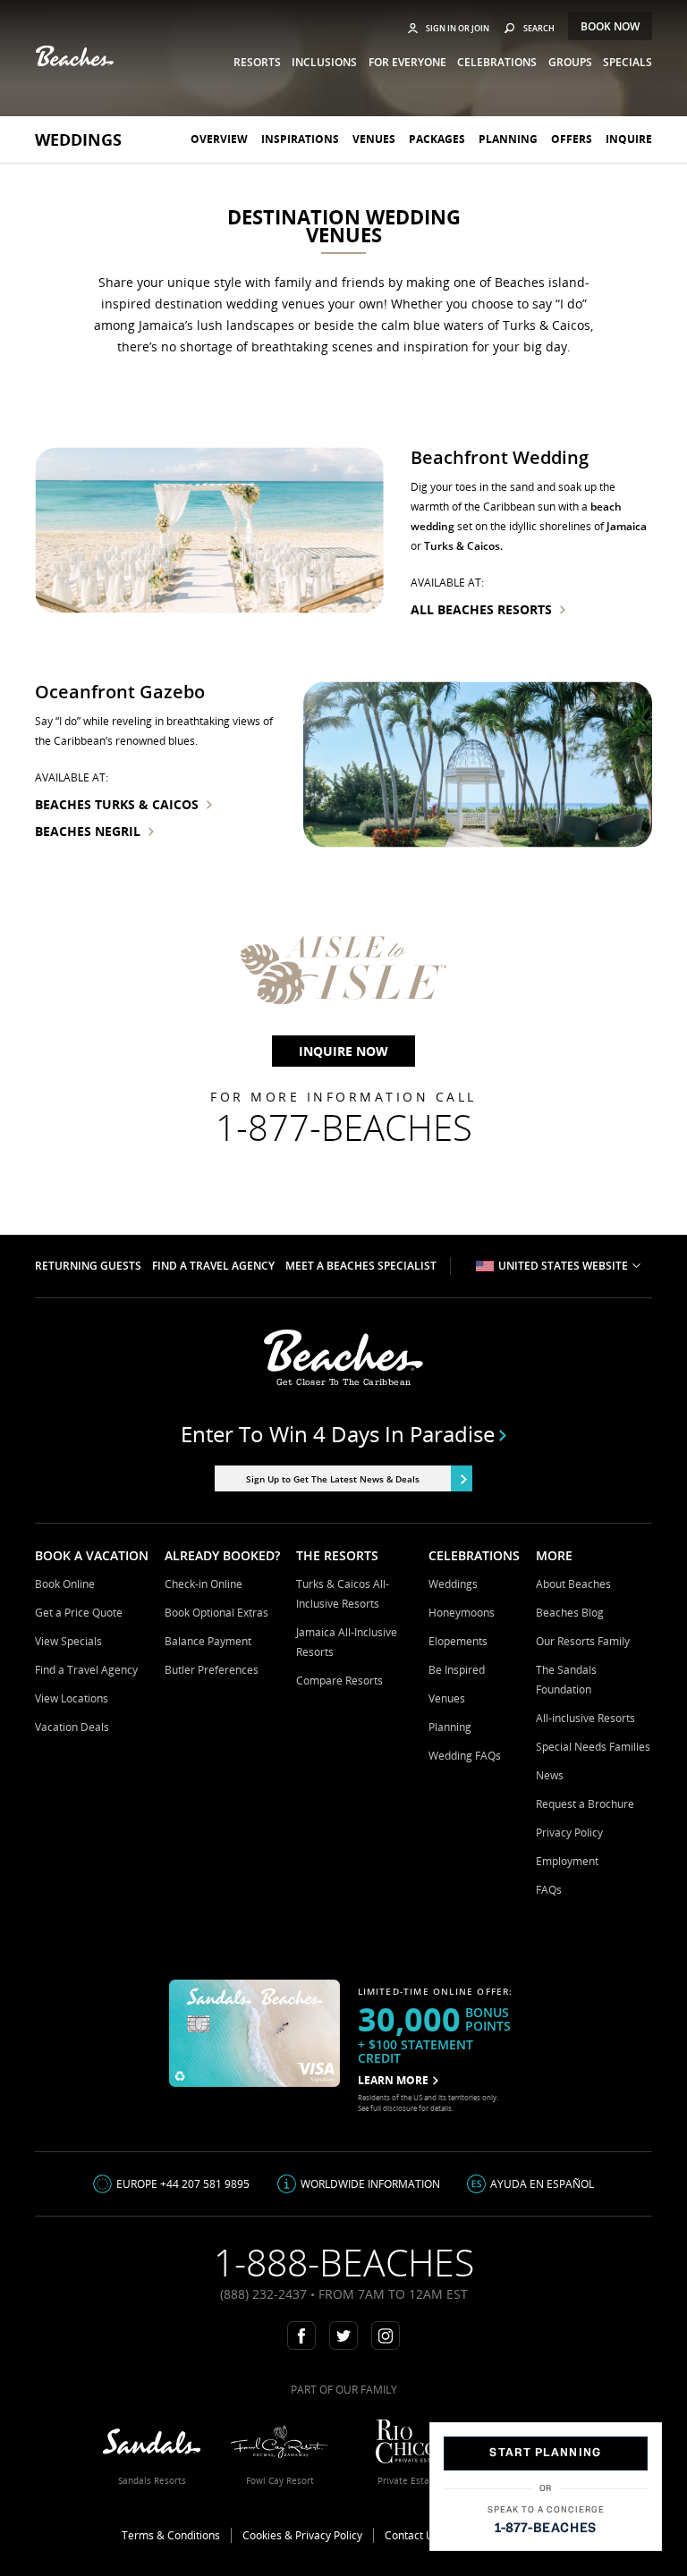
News (550, 1775)
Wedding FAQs (465, 1756)
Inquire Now (343, 1051)
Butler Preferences (212, 1670)
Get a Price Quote (79, 1613)
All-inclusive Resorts (585, 1718)
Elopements (458, 1641)
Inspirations (300, 139)
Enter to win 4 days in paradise (338, 1434)
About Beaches (573, 1584)
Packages (437, 139)
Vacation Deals (72, 1727)
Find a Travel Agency (86, 1670)
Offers (572, 139)
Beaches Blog (570, 1613)
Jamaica (627, 526)
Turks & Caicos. (463, 546)
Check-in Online (204, 1584)
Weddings (78, 139)
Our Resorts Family (583, 1641)
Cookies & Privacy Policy (302, 2535)
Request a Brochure (585, 1804)
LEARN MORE (393, 2080)
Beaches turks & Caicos (117, 804)
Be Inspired (457, 1670)
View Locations (72, 1698)
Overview (219, 139)
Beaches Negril (88, 831)
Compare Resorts (339, 1681)
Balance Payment (208, 1641)
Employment (567, 1861)
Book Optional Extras (216, 1613)
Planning (508, 139)
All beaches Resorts (481, 609)
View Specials (68, 1641)
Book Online (65, 1584)
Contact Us (412, 2535)
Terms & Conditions (171, 2535)
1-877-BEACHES (546, 2528)
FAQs (549, 1890)
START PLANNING (545, 2453)
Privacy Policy (569, 1833)
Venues (374, 139)
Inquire (629, 139)
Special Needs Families (593, 1747)
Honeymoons (462, 1613)
